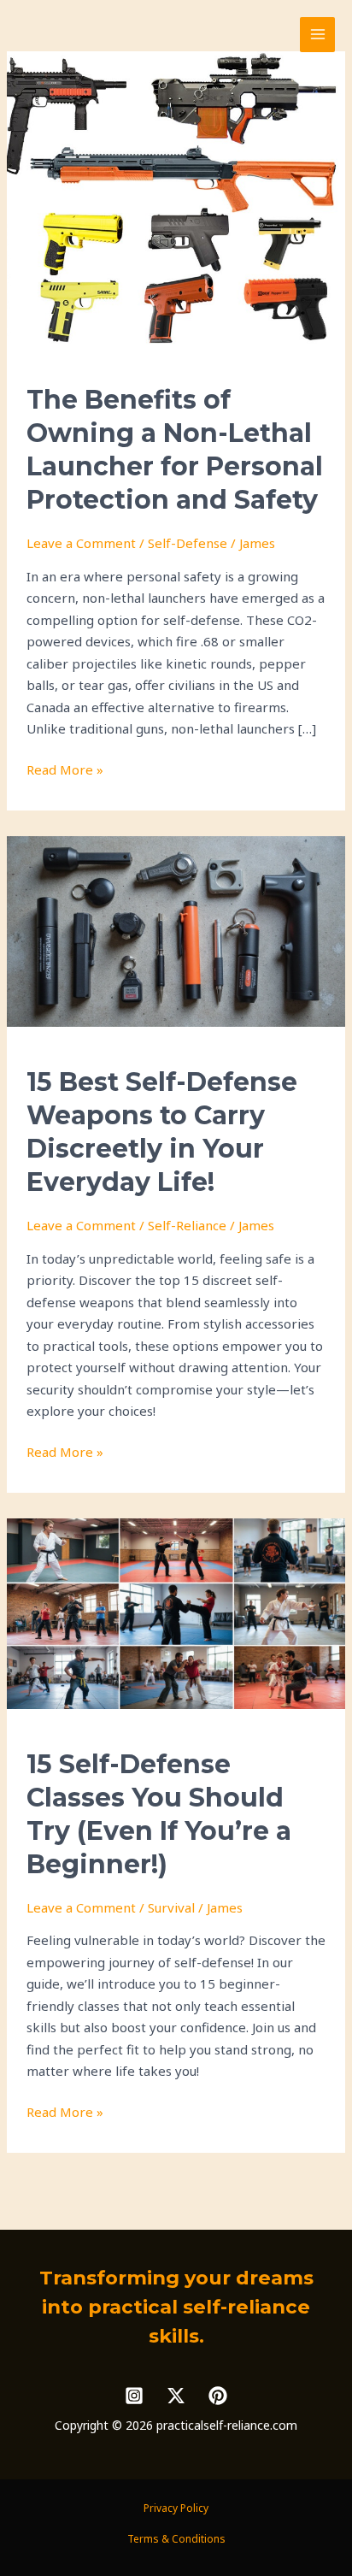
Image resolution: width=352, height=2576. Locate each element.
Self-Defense (188, 543)
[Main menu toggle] (317, 35)
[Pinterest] (218, 2396)
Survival (171, 1907)
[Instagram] (134, 2396)
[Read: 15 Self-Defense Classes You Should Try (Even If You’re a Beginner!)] (176, 1612)
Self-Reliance (187, 1225)
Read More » (65, 771)
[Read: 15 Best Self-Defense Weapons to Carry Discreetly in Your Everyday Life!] (176, 930)
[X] (176, 2396)
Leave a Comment (81, 543)
